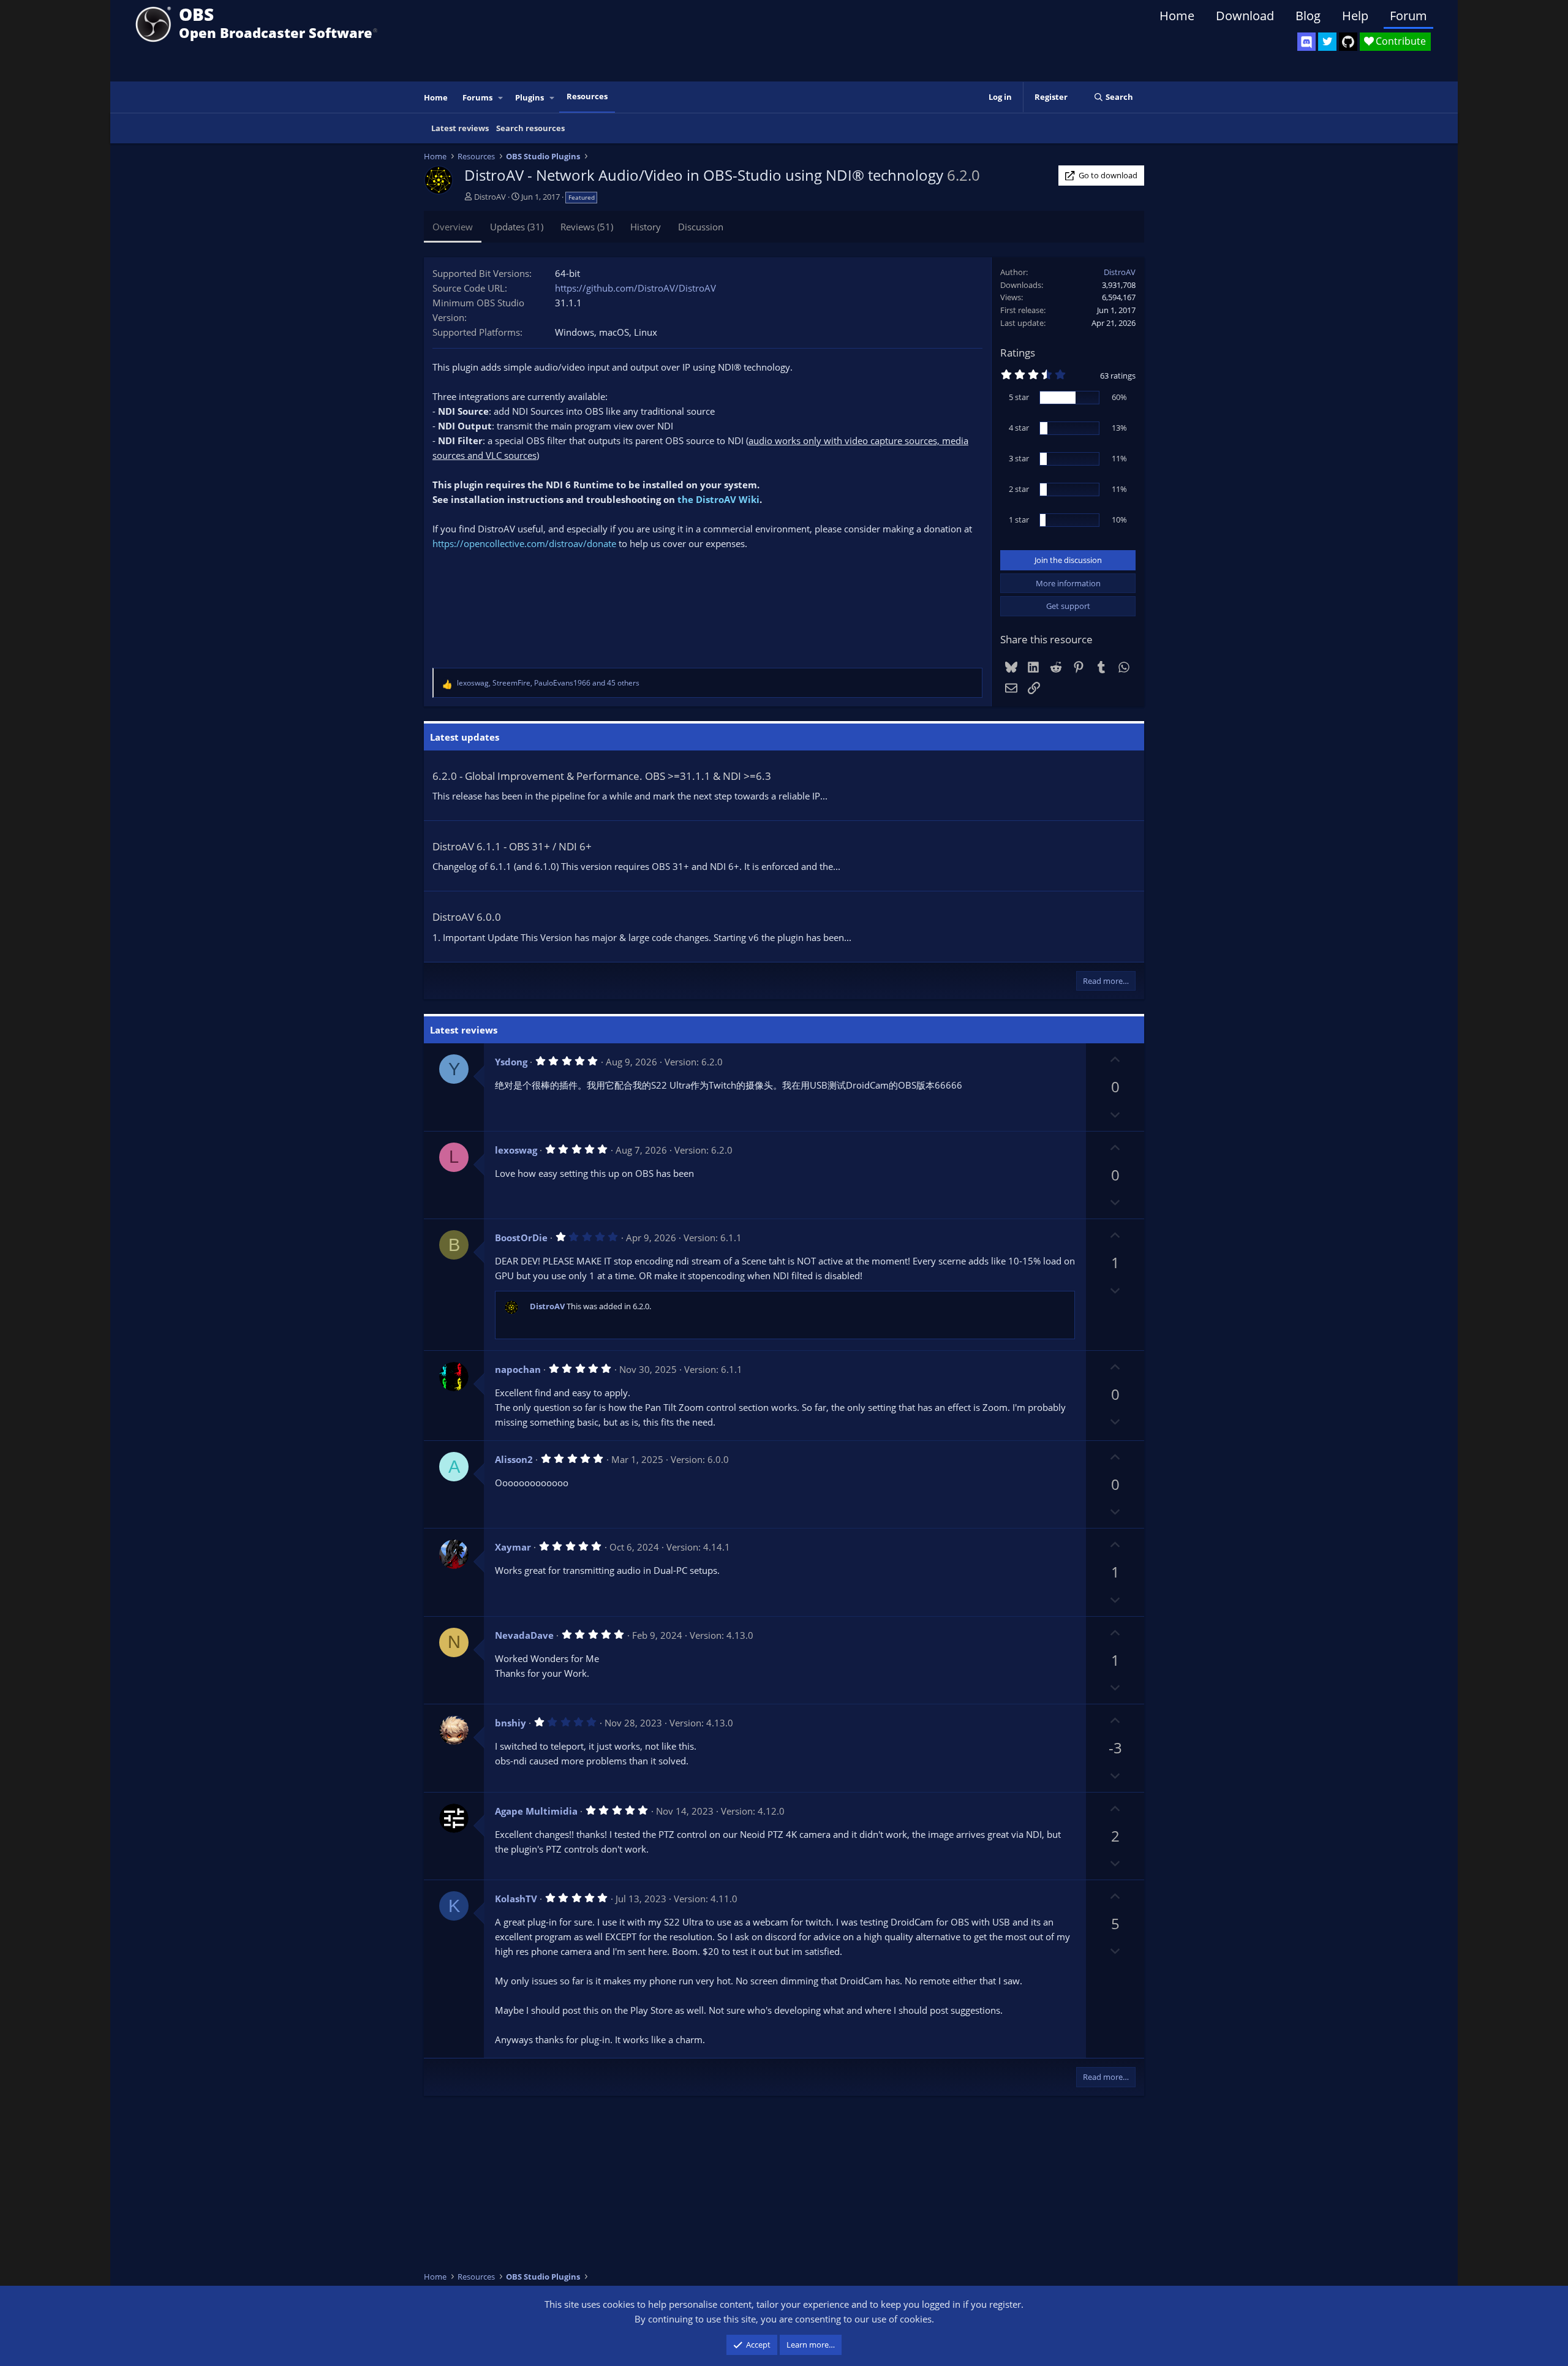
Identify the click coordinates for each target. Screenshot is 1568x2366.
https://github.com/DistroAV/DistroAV (635, 288)
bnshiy (511, 1723)
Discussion (701, 227)
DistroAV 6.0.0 (467, 917)
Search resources (530, 128)
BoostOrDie (521, 1238)
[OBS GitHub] (1348, 42)
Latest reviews (460, 128)
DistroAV (490, 197)
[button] (501, 98)
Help (1355, 16)
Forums (477, 97)
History (646, 227)
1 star (1019, 520)
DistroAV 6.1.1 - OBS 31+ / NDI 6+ (512, 846)
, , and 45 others (548, 683)
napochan (518, 1369)
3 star (1019, 458)
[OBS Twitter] (1327, 42)
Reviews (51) (587, 227)
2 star (1019, 489)
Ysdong (511, 1062)
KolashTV (516, 1899)
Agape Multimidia (536, 1811)
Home (1177, 16)
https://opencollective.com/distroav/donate (524, 543)
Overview (453, 227)
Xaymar (513, 1547)
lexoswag (516, 1150)
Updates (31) (517, 227)
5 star (1019, 397)
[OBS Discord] (1306, 42)
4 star (1019, 428)
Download (1245, 16)
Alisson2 (514, 1459)
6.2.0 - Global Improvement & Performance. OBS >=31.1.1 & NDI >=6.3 (602, 776)
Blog (1308, 16)
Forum (1408, 16)
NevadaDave (524, 1635)
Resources (587, 96)
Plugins (530, 97)
